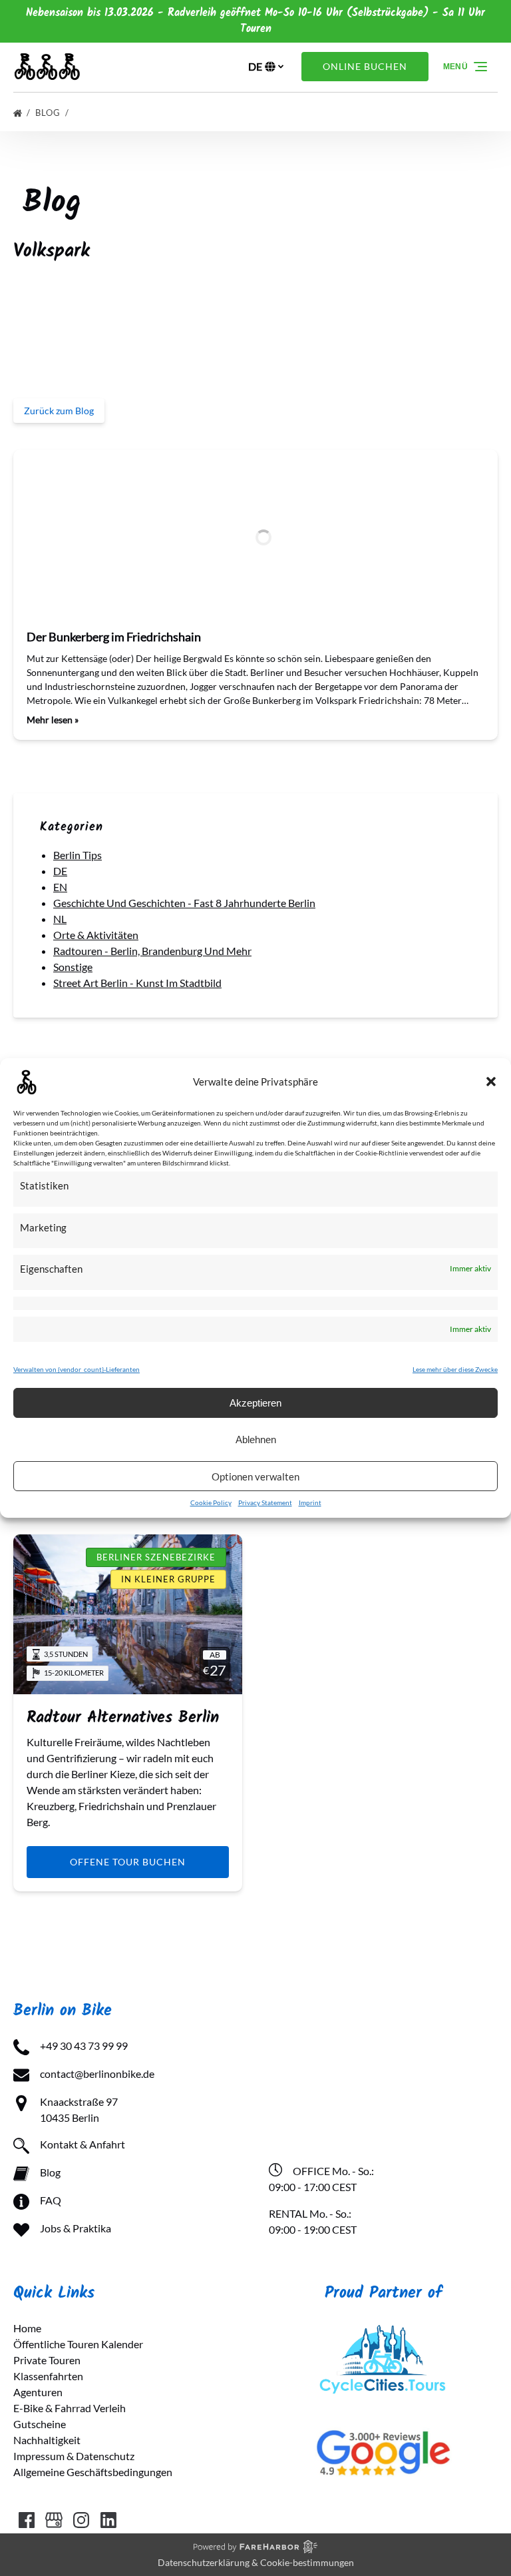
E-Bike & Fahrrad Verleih (70, 2408)
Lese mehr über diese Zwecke (455, 1369)
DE (60, 871)
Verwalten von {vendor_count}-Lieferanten (77, 1369)
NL (60, 919)
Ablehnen (256, 1440)
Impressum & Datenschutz (74, 2456)
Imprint (310, 1502)
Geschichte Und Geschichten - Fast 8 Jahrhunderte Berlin (184, 903)
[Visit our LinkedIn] (108, 2520)
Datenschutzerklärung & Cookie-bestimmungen (256, 2562)
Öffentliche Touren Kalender (78, 2344)
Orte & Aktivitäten (96, 935)
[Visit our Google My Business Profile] (54, 2520)
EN (60, 887)
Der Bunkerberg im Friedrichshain (114, 637)
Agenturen (38, 2392)
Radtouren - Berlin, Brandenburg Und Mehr (152, 951)
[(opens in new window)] (383, 2328)
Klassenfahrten (48, 2376)
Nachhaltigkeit (47, 2440)
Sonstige (73, 967)
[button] (491, 1082)
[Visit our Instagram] (81, 2520)
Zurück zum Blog (59, 411)
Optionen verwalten (255, 1476)
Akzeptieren (255, 1403)
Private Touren (47, 2360)
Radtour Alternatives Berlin (123, 1718)
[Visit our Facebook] (27, 2520)
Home (27, 2328)
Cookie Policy (211, 1502)
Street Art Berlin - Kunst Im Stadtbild (137, 983)
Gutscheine (40, 2424)
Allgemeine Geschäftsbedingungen (93, 2472)
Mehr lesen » (53, 720)
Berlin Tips (78, 855)
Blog (49, 113)
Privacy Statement (265, 1502)
